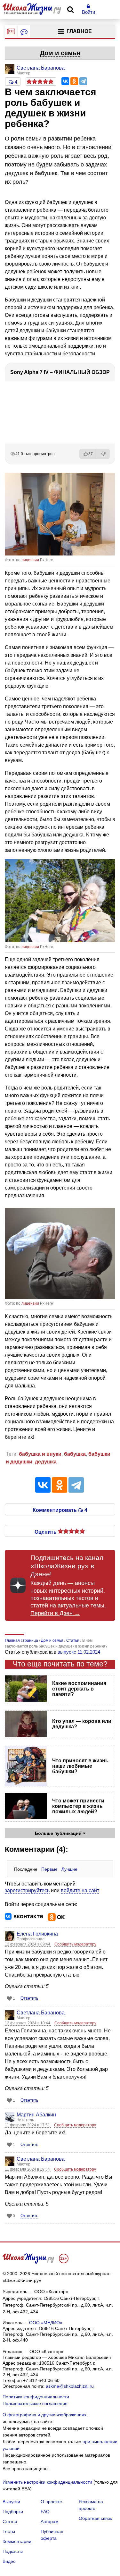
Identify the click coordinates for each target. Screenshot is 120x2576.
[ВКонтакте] (65, 81)
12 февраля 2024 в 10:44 (28, 2023)
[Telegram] (83, 81)
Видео (9, 2561)
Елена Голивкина (37, 1934)
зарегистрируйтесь (27, 1890)
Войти (88, 12)
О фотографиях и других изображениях (44, 2415)
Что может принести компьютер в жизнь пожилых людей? (78, 1806)
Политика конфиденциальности (36, 2397)
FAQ (45, 2512)
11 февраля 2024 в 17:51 (28, 2125)
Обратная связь (95, 2518)
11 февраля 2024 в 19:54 (28, 2169)
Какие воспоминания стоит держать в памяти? (79, 1689)
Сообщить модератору (75, 1944)
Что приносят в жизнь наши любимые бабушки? (80, 1766)
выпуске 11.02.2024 (79, 1652)
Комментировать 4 (60, 1510)
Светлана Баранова (41, 2013)
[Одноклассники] (74, 81)
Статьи (10, 2521)
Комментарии (17, 2541)
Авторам (50, 2521)
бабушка (75, 1454)
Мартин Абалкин (36, 2115)
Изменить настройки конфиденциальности (47, 2482)
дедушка (46, 1462)
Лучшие (69, 1869)
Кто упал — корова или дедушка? (82, 1724)
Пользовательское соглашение (35, 2403)
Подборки (13, 2512)
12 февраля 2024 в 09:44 (28, 1944)
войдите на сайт (80, 1890)
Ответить (29, 1998)
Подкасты (13, 2551)
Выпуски (11, 2502)
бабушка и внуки (40, 1454)
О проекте (51, 2502)
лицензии (30, 560)
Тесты (9, 2531)
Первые (49, 1869)
